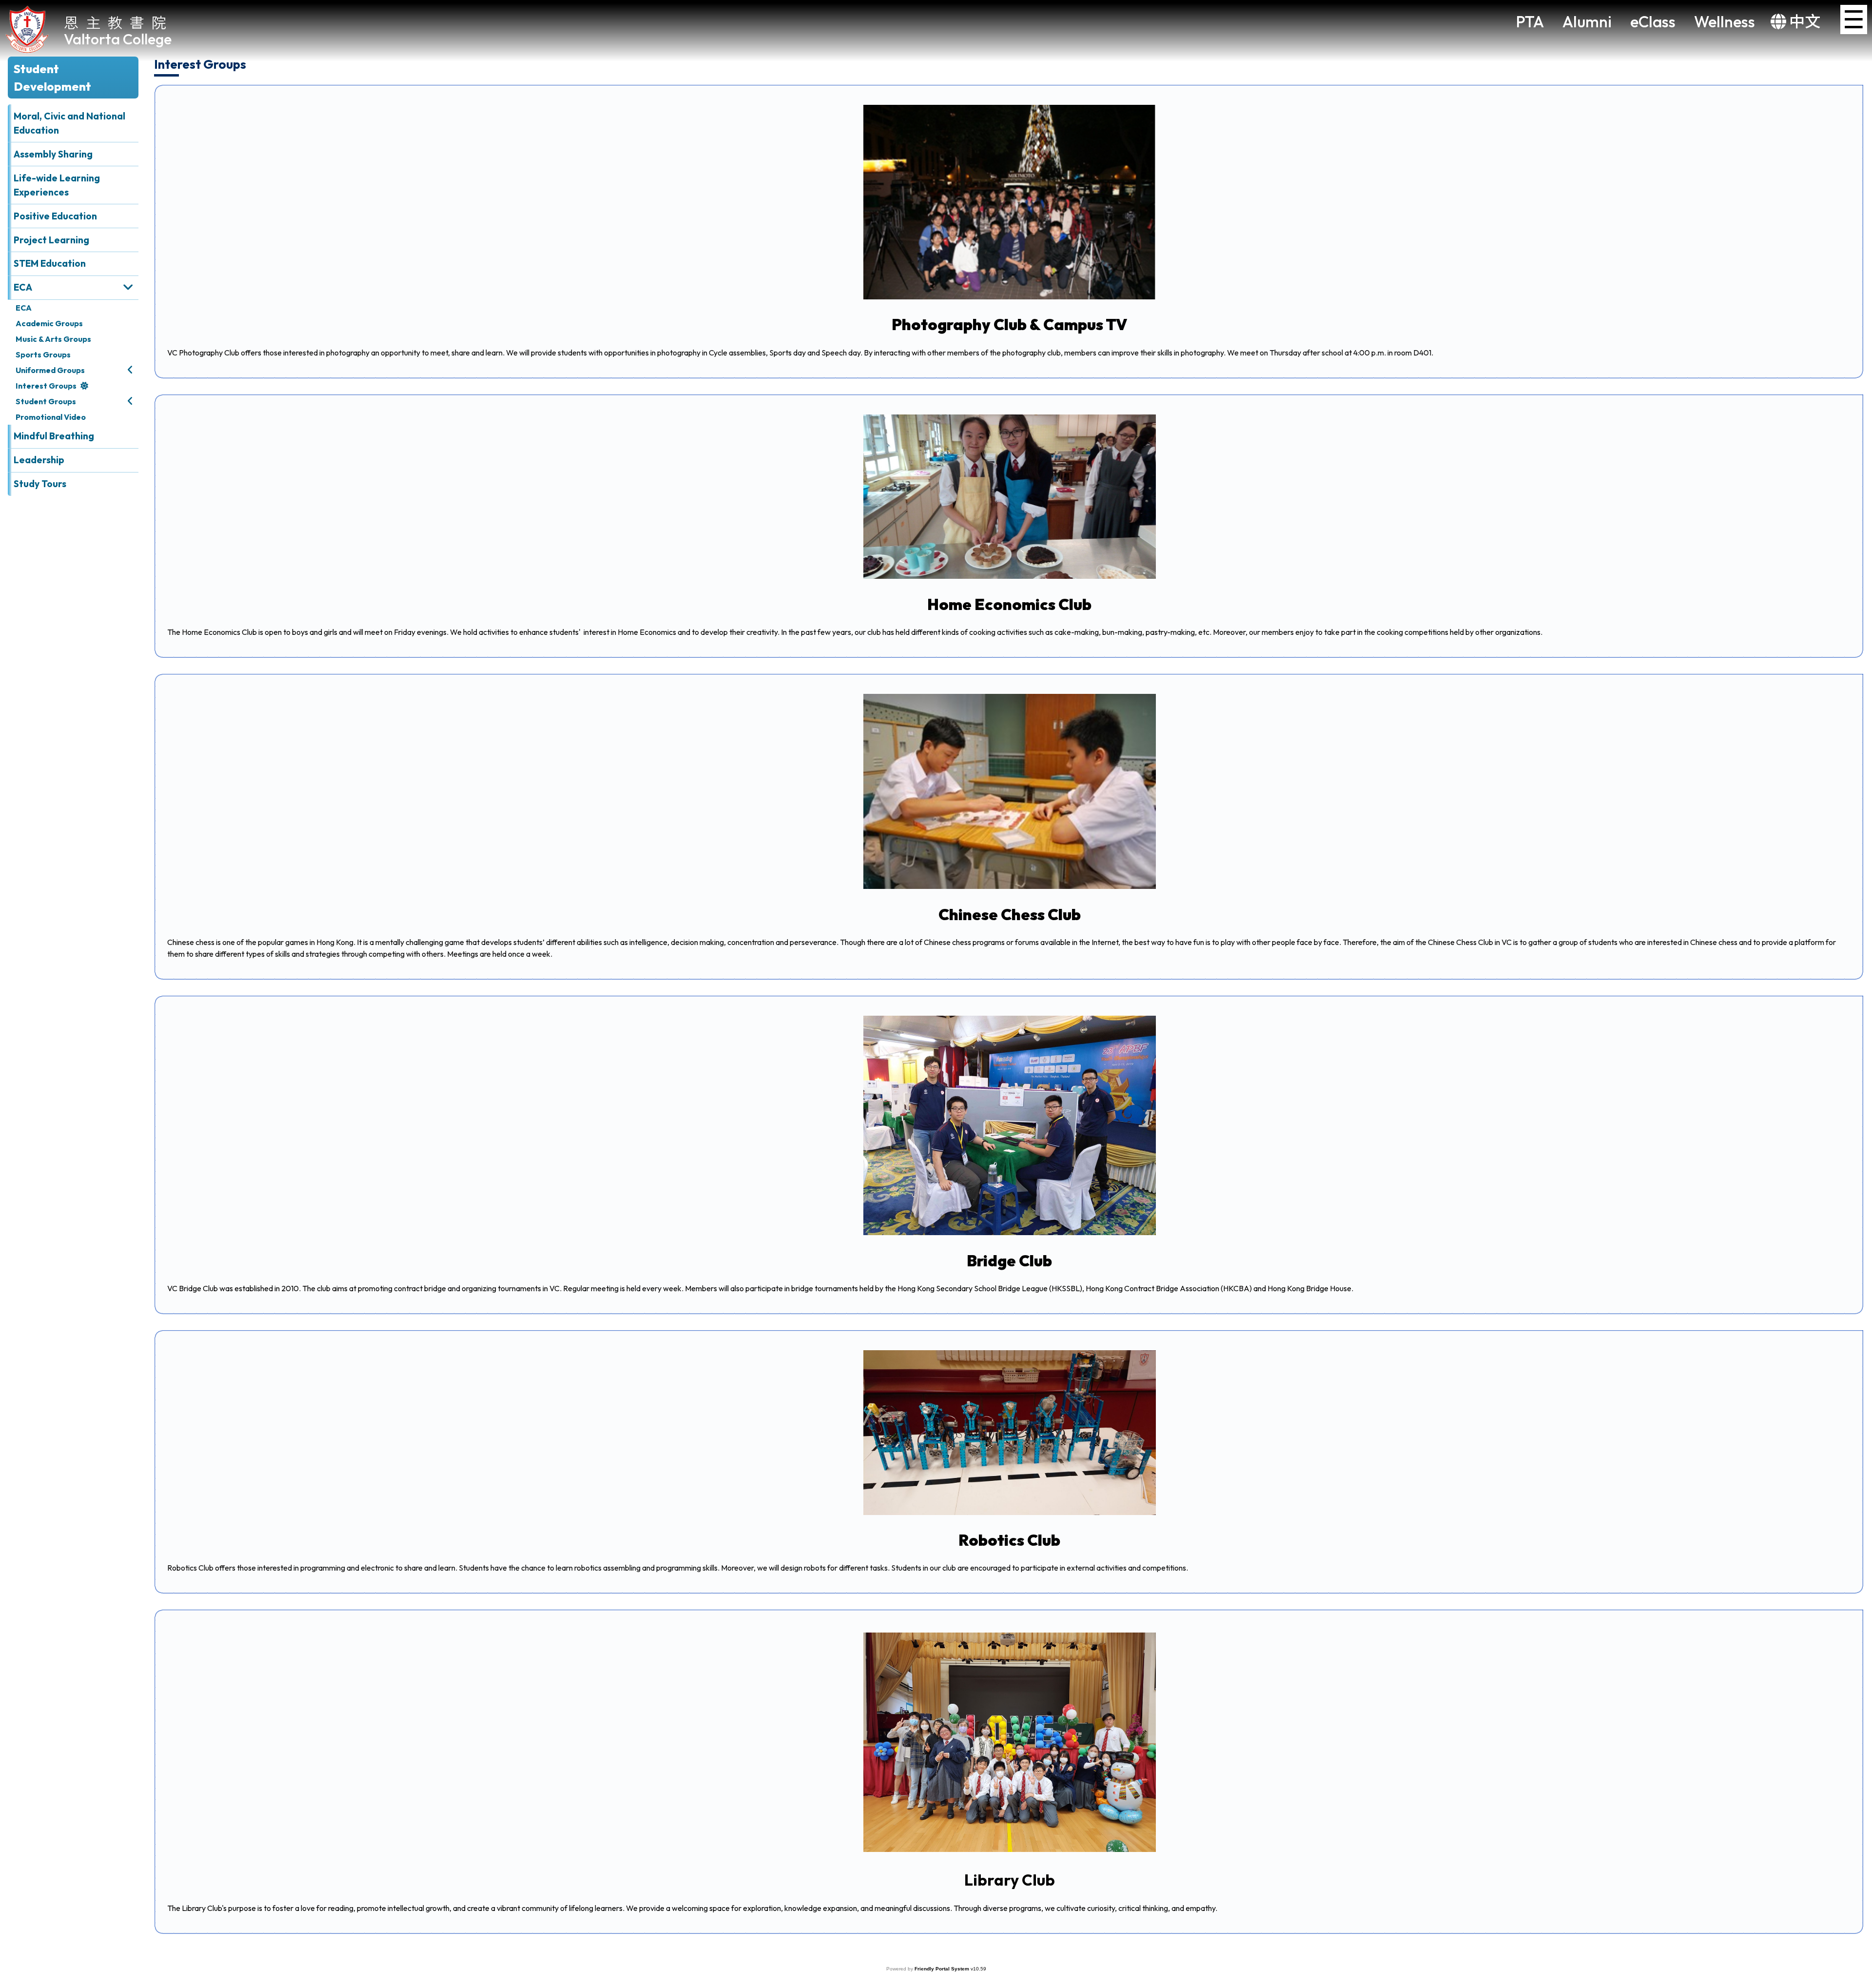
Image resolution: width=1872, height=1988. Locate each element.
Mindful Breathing (54, 436)
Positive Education (55, 216)
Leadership (39, 460)
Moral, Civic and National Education (69, 123)
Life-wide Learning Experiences (57, 185)
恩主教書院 (119, 22)
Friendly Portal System (943, 1969)
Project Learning (51, 240)
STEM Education (50, 263)
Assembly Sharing (53, 154)
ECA (24, 308)
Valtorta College (118, 39)
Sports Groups (43, 354)
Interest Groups (46, 386)
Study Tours (40, 484)
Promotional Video (51, 417)
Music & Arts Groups (53, 339)
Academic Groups (49, 323)
